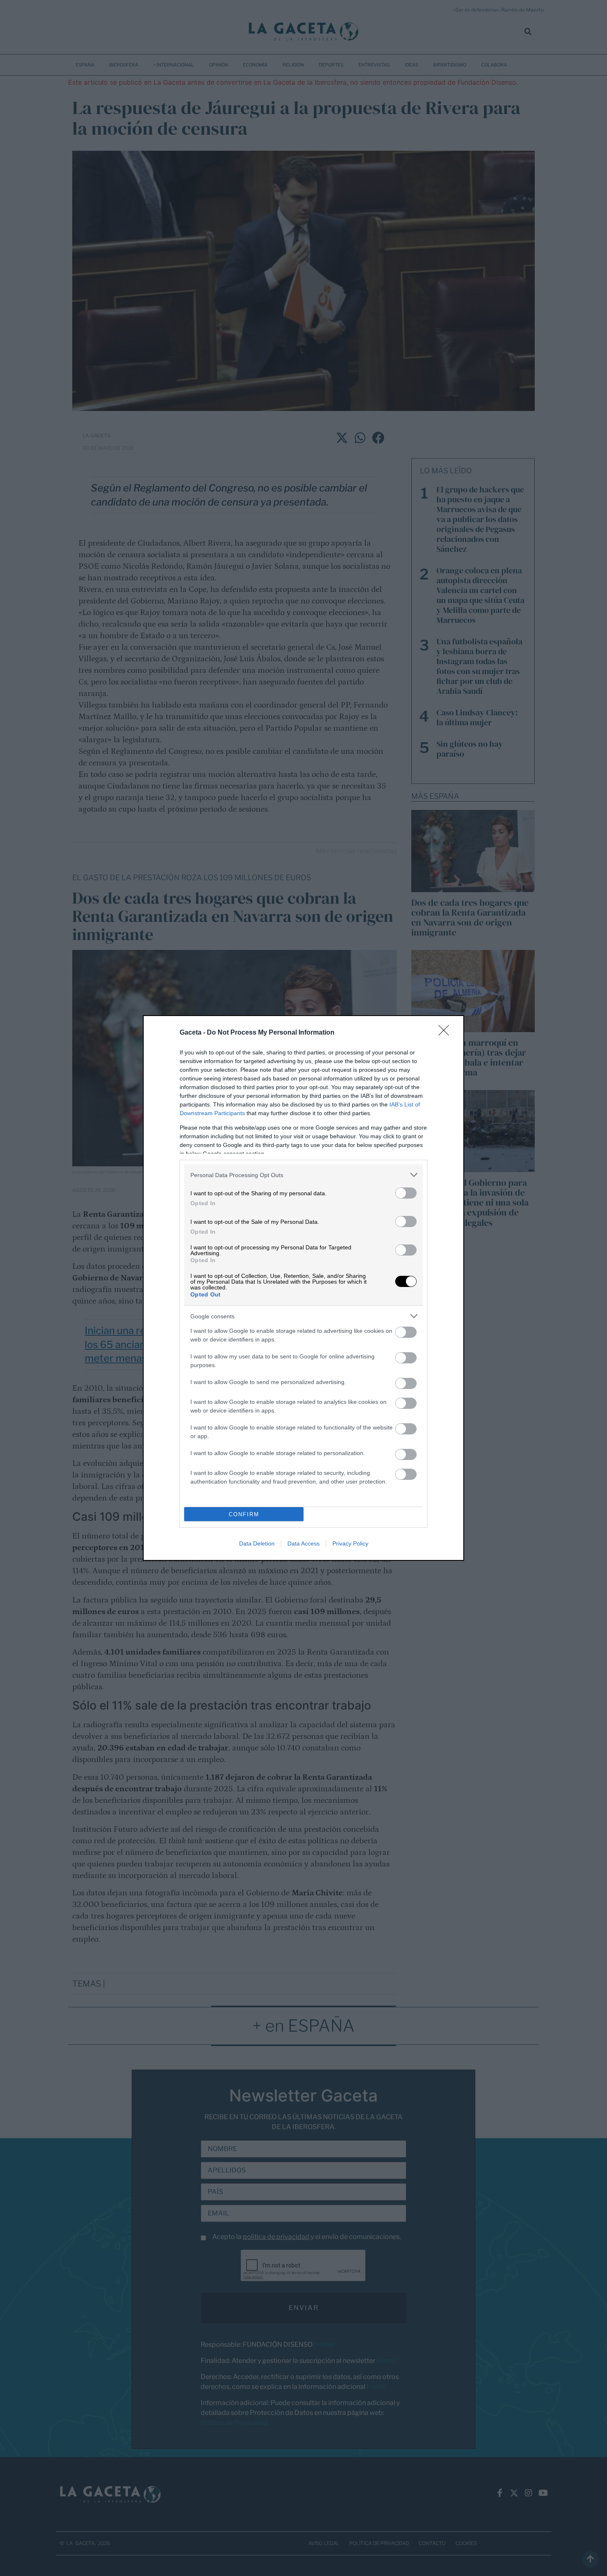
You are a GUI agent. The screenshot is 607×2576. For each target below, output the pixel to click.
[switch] (406, 1193)
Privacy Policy (350, 1543)
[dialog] (303, 1288)
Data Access (303, 1543)
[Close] (446, 1033)
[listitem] (303, 1175)
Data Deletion (257, 1543)
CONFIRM (244, 1514)
